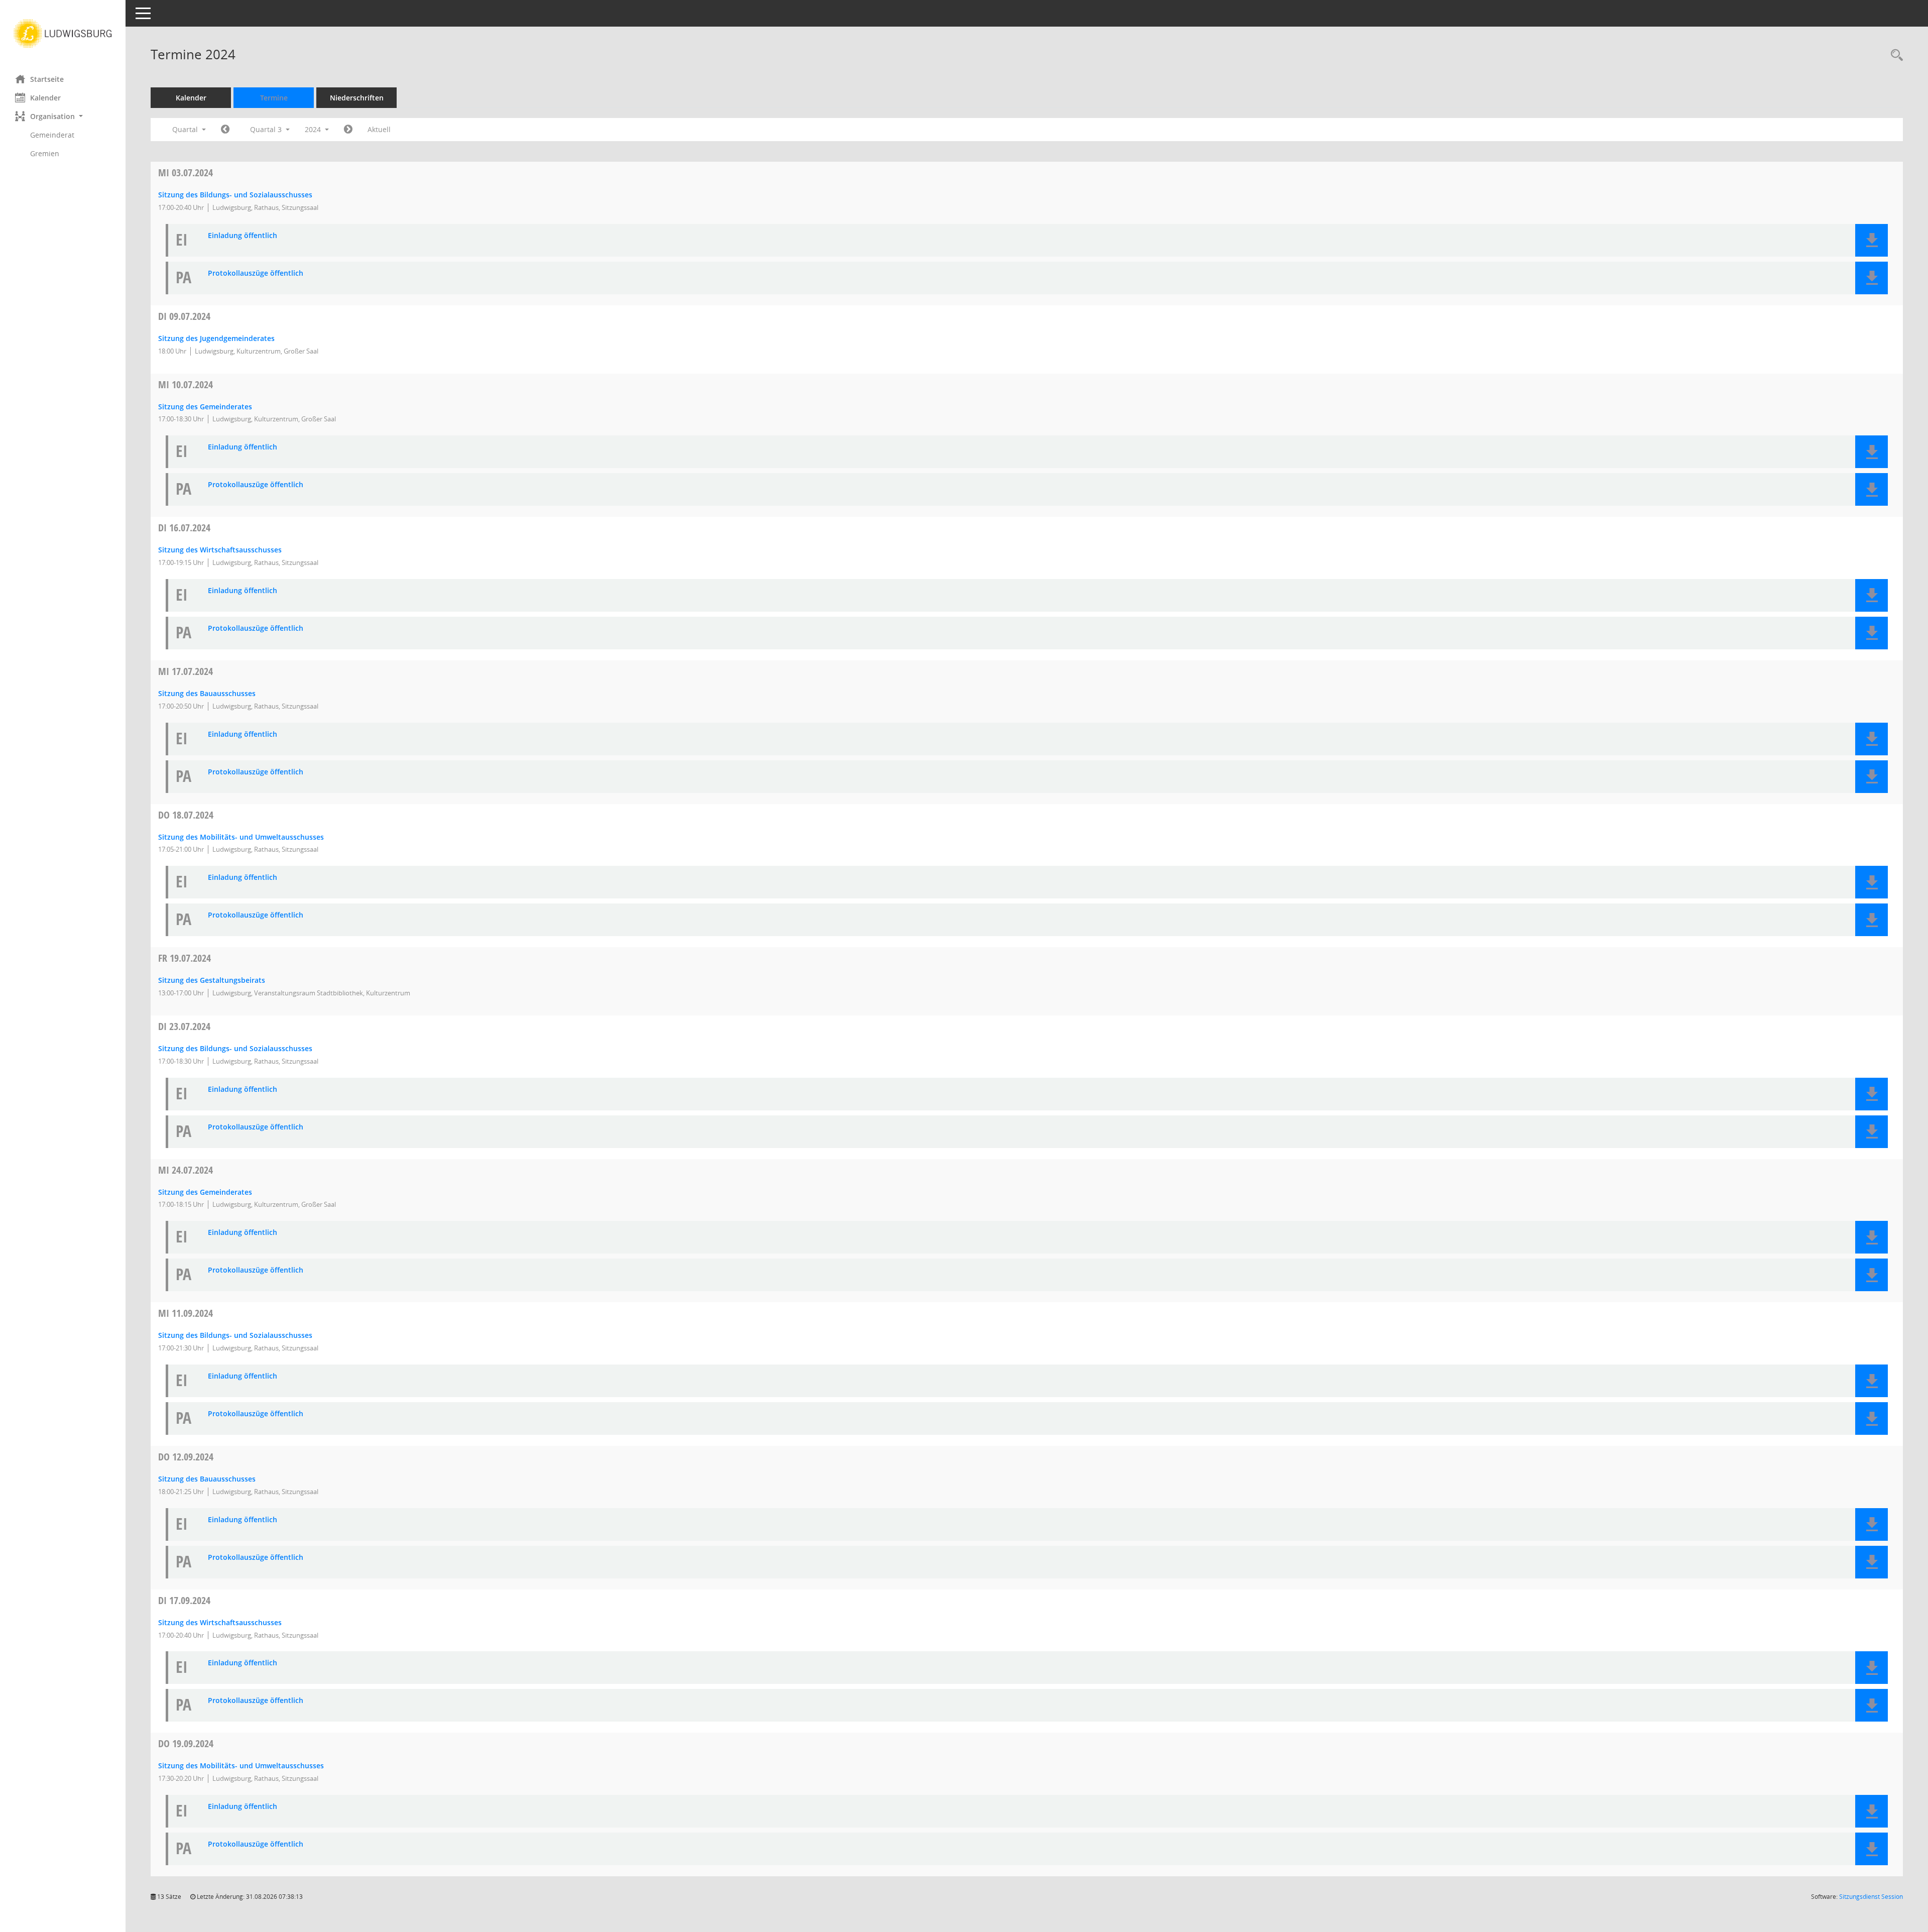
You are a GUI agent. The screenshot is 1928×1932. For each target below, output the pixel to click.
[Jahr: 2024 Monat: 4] (225, 130)
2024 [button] (314, 129)
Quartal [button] (186, 129)
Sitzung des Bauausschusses (207, 693)
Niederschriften (357, 98)
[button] (63, 116)
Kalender (45, 98)
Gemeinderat (52, 135)
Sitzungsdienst (1871, 1897)
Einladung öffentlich (243, 236)
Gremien (45, 153)
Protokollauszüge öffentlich (256, 273)
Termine (274, 98)
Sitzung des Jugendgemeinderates (216, 338)
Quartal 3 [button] (267, 129)
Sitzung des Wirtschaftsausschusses (220, 550)
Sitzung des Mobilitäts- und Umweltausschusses (241, 837)
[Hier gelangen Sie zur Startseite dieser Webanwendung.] (63, 34)
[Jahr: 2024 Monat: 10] (348, 130)
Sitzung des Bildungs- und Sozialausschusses (235, 195)
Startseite (47, 79)
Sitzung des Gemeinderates (205, 407)
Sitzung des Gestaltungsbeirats (212, 980)
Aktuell (379, 129)
